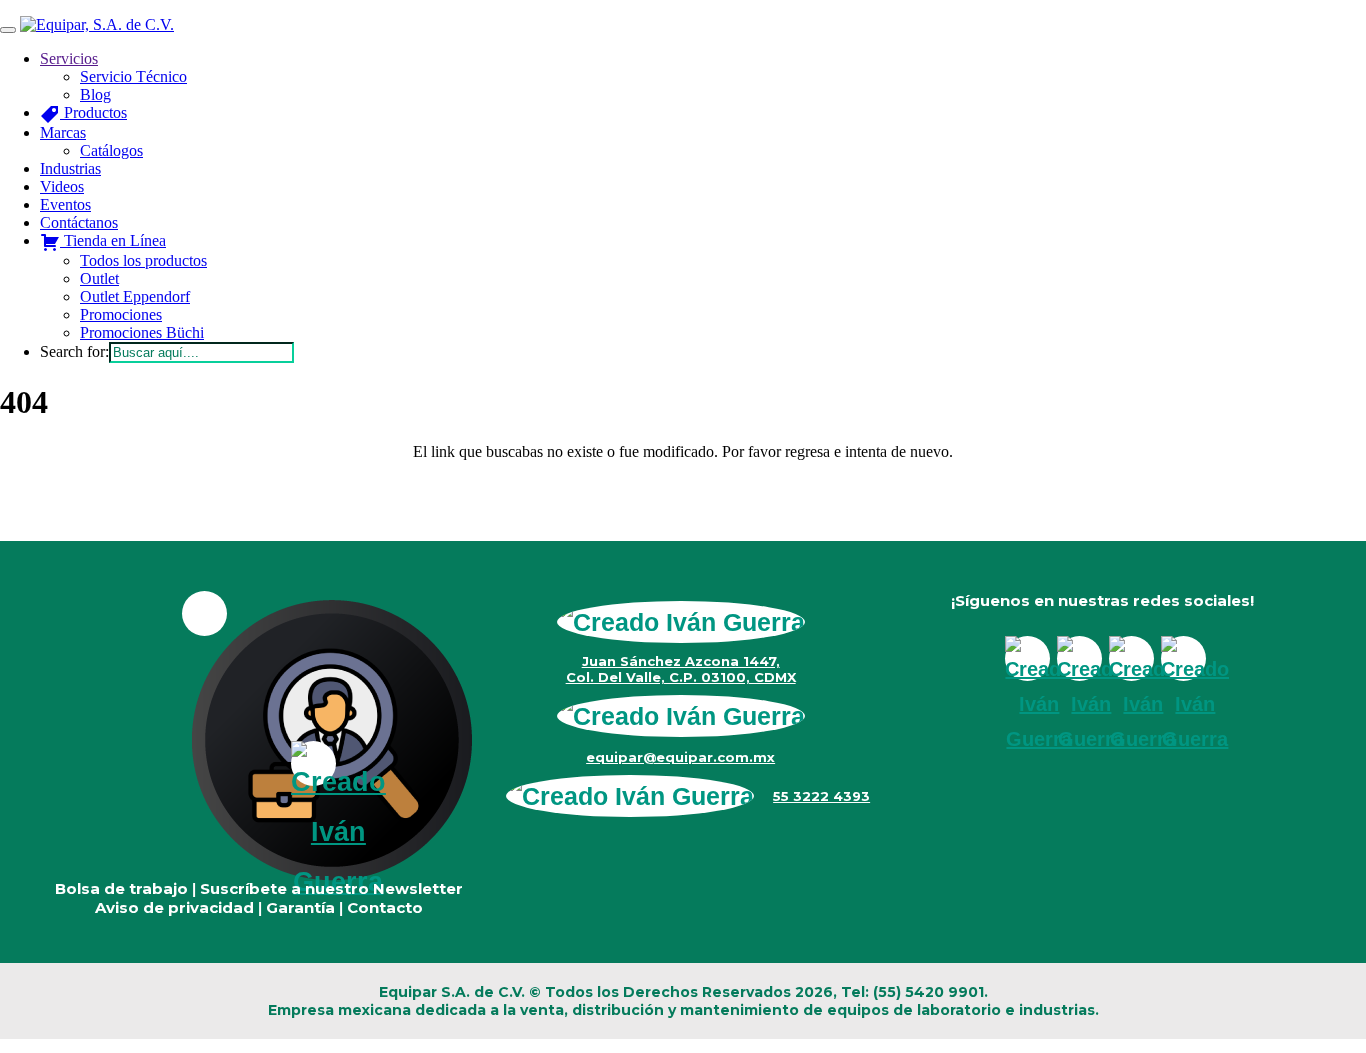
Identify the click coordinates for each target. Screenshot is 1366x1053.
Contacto (385, 907)
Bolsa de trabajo (121, 888)
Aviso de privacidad (174, 907)
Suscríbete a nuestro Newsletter (331, 888)
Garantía (300, 907)
